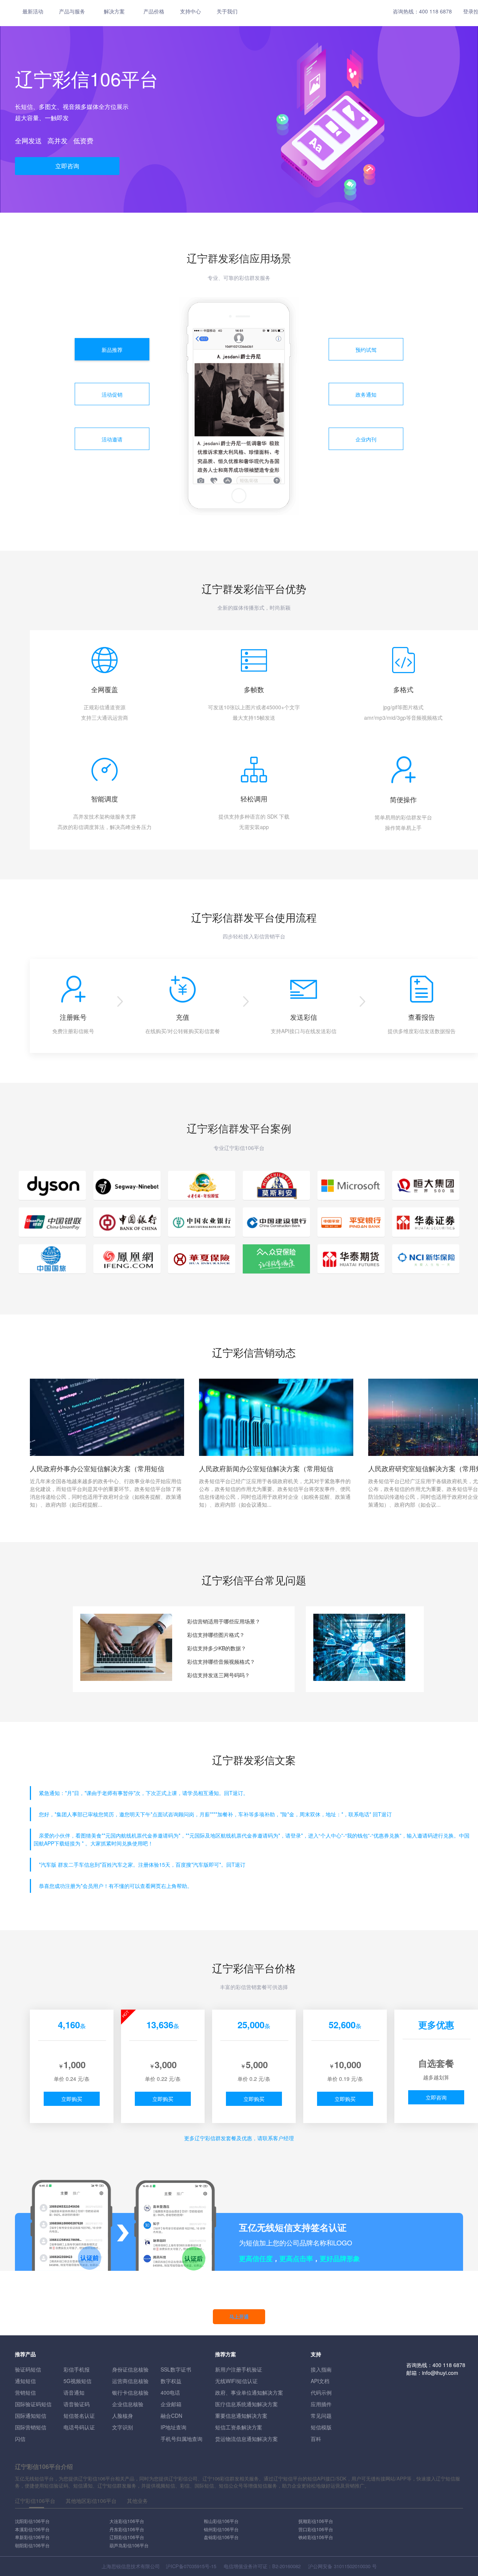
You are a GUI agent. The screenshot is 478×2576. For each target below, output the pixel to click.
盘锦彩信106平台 (221, 2537)
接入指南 (321, 2369)
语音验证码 (77, 2404)
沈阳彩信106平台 (32, 2521)
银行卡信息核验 (130, 2392)
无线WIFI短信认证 (236, 2381)
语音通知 (74, 2392)
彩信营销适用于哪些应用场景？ (224, 1621)
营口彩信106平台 (316, 2529)
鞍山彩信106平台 (221, 2521)
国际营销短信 (31, 2427)
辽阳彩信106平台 (127, 2537)
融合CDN (171, 2416)
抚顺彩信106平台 (316, 2521)
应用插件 (321, 2404)
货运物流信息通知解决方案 (246, 2439)
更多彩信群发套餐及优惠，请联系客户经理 (239, 2138)
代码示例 (321, 2392)
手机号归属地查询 (181, 2439)
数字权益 (171, 2381)
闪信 (20, 2439)
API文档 (320, 2381)
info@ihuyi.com (440, 2373)
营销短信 (25, 2392)
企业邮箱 (171, 2404)
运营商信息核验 (130, 2381)
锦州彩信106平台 (221, 2529)
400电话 (170, 2392)
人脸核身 (122, 2416)
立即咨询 (67, 166)
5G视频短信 (77, 2381)
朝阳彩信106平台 (32, 2545)
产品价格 (154, 11)
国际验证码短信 (33, 2404)
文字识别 (122, 2427)
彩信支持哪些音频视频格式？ (221, 1661)
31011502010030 (352, 2566)
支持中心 (190, 11)
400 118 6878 (435, 11)
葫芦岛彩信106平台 (129, 2545)
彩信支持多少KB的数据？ (217, 1648)
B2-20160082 (286, 2566)
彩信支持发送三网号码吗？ (218, 1675)
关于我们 (227, 11)
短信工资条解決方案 (239, 2427)
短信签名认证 (79, 2416)
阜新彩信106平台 (32, 2537)
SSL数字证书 (176, 2369)
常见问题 (321, 2416)
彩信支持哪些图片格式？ (216, 1635)
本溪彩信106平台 (32, 2529)
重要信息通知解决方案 (241, 2416)
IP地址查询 (173, 2427)
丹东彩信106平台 (127, 2529)
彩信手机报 (77, 2369)
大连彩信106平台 (127, 2521)
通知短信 (25, 2381)
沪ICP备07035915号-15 (191, 2566)
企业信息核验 (128, 2404)
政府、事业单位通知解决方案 (249, 2392)
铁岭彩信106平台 (316, 2537)
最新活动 (33, 11)
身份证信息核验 (130, 2369)
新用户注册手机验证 (239, 2369)
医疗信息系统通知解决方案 (246, 2404)
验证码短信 (28, 2369)
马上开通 (239, 2316)
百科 (316, 2439)
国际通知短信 (31, 2416)
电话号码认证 (79, 2427)
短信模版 (321, 2427)
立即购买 (72, 2099)
